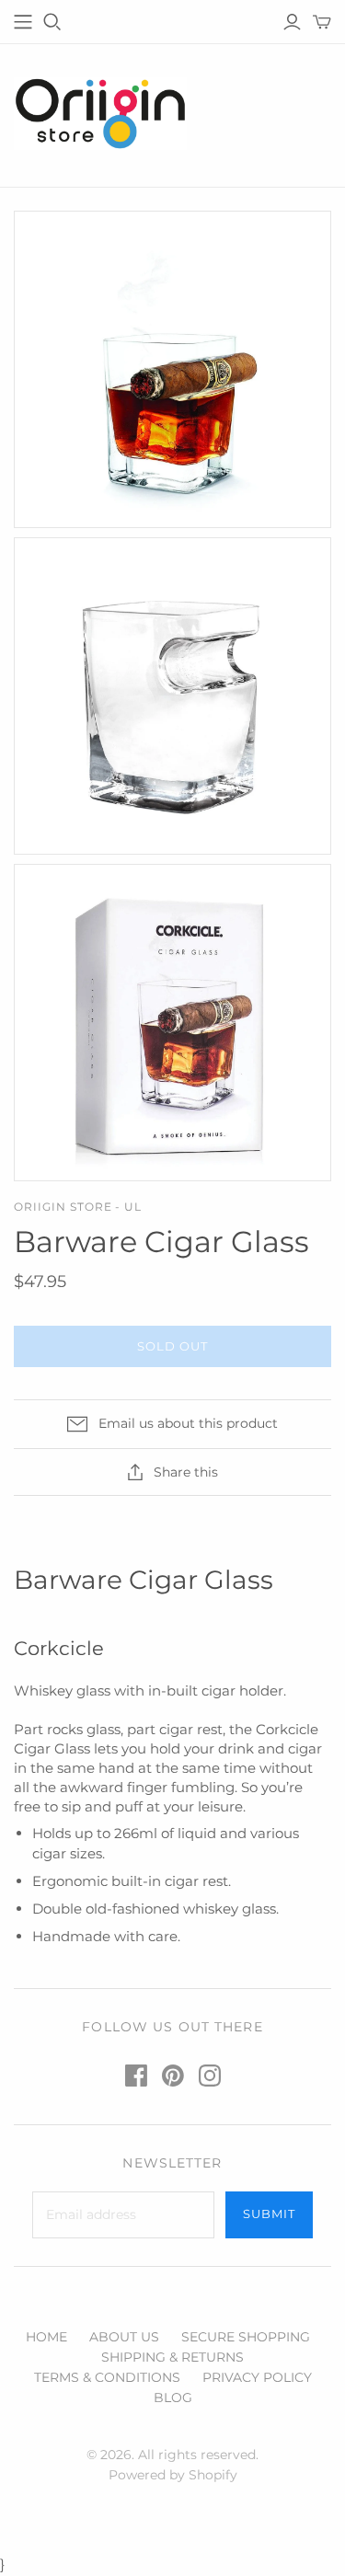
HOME (46, 2337)
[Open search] (52, 22)
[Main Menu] (23, 22)
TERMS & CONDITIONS (107, 2377)
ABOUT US (124, 2337)
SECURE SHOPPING (246, 2337)
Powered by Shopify (173, 2475)
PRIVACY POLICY (257, 2377)
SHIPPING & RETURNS (172, 2357)
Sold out (172, 1346)
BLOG (173, 2398)
